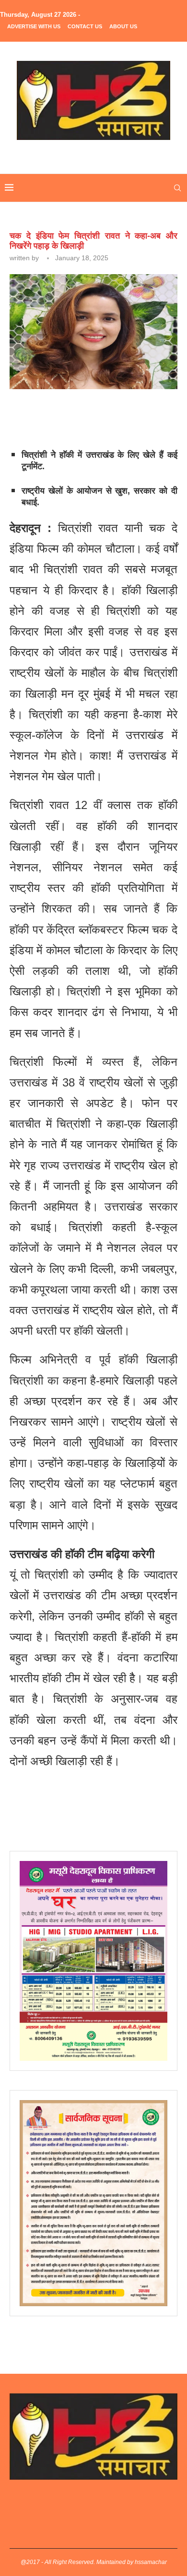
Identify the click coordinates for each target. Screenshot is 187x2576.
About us (123, 26)
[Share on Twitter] (121, 415)
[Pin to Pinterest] (143, 415)
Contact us (85, 26)
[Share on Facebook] (99, 415)
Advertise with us (34, 26)
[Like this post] (78, 415)
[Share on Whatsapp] (165, 415)
